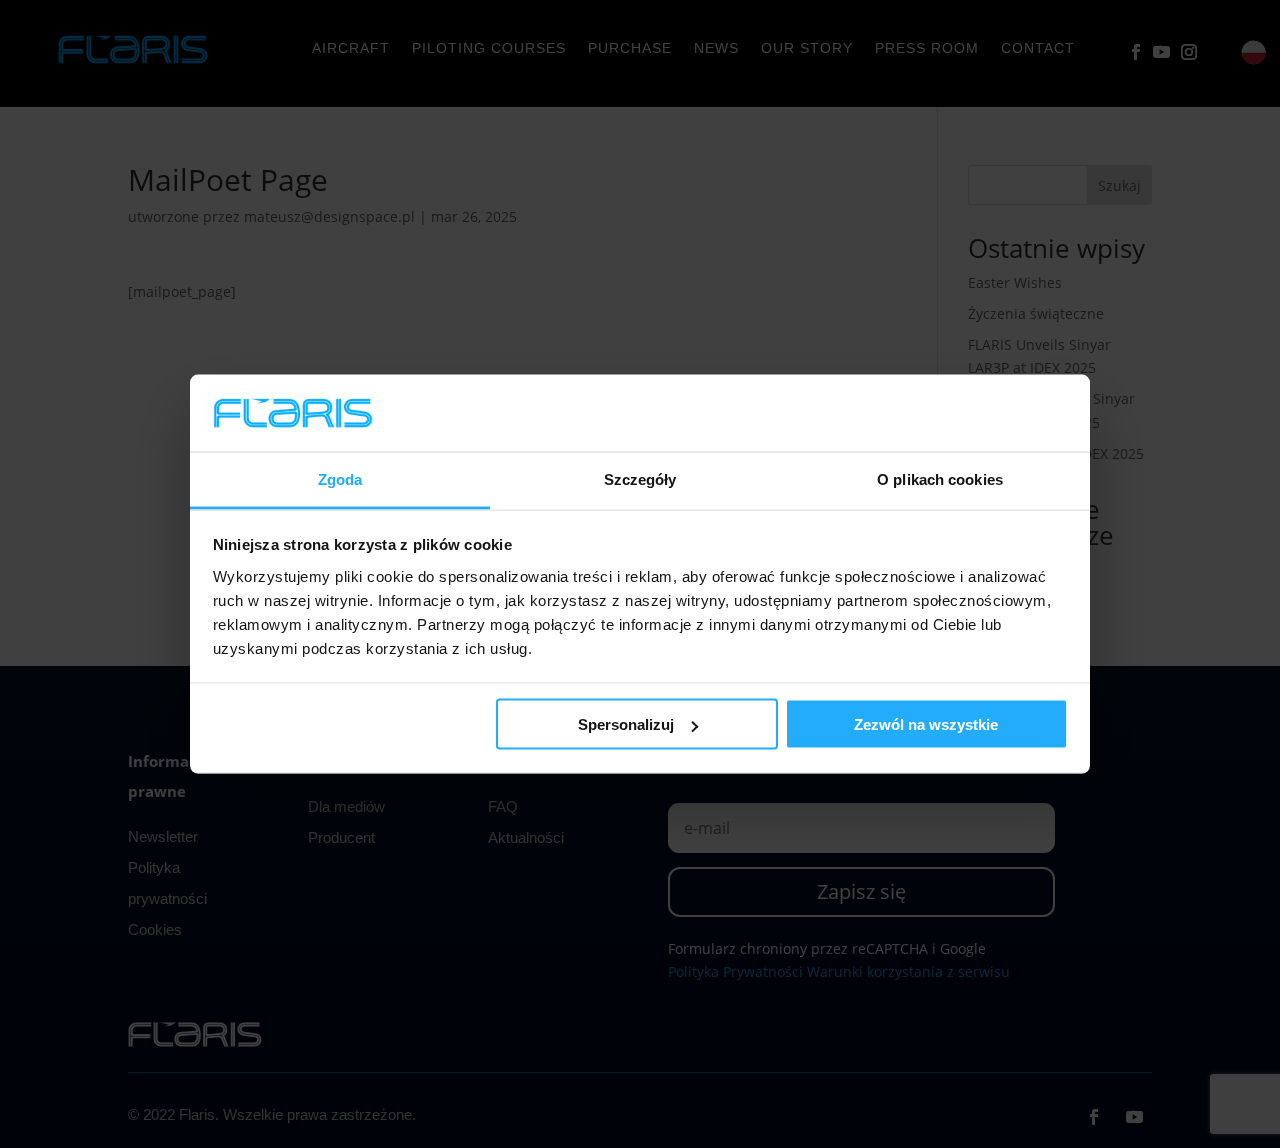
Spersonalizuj (626, 724)
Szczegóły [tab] (640, 478)
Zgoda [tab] (340, 478)
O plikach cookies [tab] (940, 478)
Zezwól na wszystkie (926, 724)
